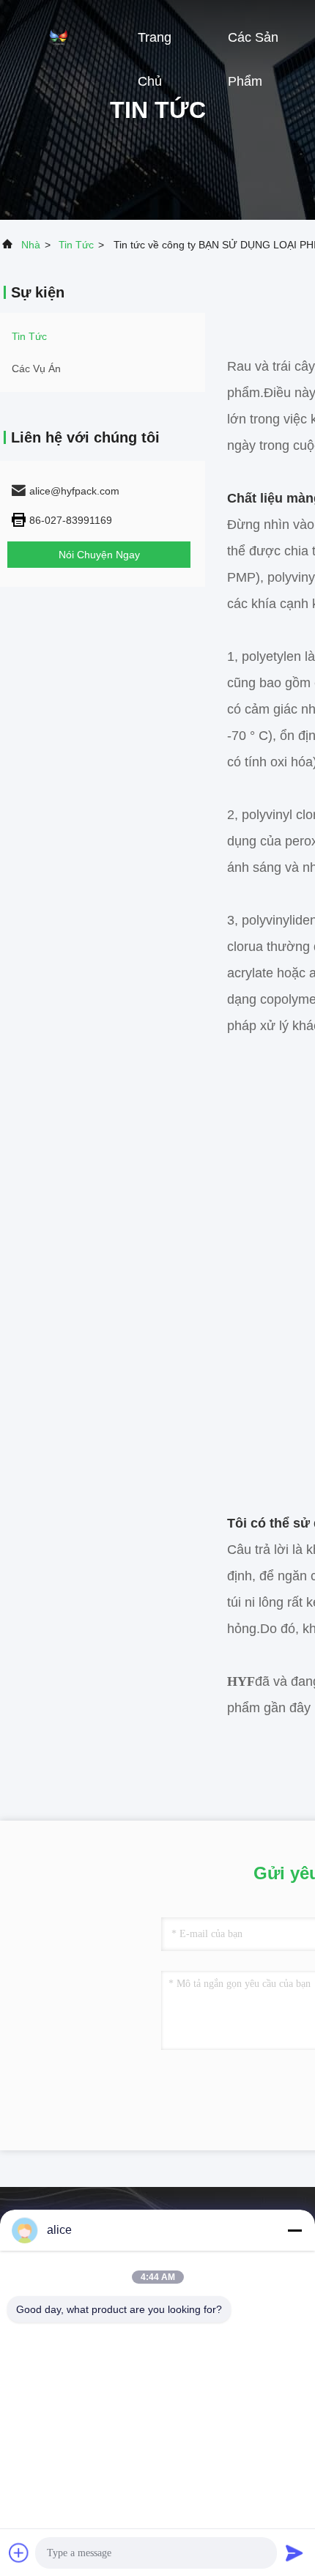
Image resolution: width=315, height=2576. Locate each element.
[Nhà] (59, 37)
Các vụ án (36, 369)
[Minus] (294, 2230)
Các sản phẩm (253, 45)
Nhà (31, 245)
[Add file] (19, 2553)
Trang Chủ (155, 45)
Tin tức (76, 245)
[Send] (294, 2553)
